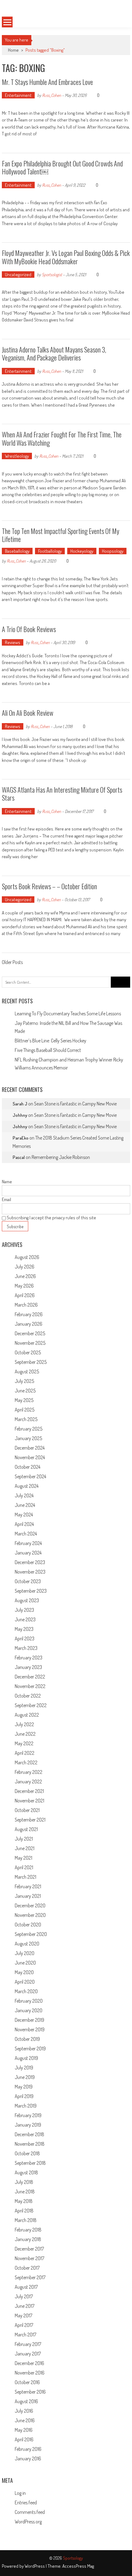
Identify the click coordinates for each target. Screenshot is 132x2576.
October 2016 (27, 2382)
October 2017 (27, 2268)
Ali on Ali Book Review (28, 713)
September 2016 (30, 2392)
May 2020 (24, 1972)
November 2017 (29, 2258)
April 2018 (24, 2211)
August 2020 (27, 1944)
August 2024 (27, 1486)
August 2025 (27, 1372)
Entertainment (18, 95)
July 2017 (24, 2296)
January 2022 (28, 1782)
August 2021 (26, 1829)
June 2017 (25, 2306)
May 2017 (23, 2315)
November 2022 (30, 1686)
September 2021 (30, 1820)
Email (6, 1199)
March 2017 (25, 2335)
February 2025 (29, 1429)
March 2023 (26, 1648)
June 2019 (25, 2077)
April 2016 (24, 2439)
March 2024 (26, 1534)
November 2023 (30, 1572)
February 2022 (29, 1772)
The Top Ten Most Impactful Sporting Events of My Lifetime (60, 535)
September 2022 (31, 1705)
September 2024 (30, 1476)
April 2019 (24, 2096)
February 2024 (28, 1543)
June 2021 (25, 1848)
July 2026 (25, 1267)
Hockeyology (82, 551)
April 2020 (25, 1982)
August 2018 (26, 2172)
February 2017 (28, 2344)
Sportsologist (52, 275)
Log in (20, 2493)
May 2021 (23, 1858)
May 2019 (24, 2087)
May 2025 (24, 1400)
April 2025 (25, 1410)
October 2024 (27, 1467)
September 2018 (30, 2163)
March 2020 (26, 1991)
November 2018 (30, 2144)
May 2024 (24, 1515)
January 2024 (28, 1553)
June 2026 (25, 1276)
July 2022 (24, 1724)
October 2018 (27, 2153)
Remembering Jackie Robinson (61, 1157)
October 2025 (28, 1352)
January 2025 (28, 1438)
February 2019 (28, 2115)
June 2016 (25, 2420)
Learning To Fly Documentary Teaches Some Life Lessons (68, 1013)
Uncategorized (18, 275)
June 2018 (25, 2192)
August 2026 (27, 1257)
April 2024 (24, 1524)
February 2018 (28, 2230)
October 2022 (28, 1696)
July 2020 (25, 1953)
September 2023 (31, 1591)
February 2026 (29, 1314)
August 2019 (26, 2058)
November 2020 (30, 1915)
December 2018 (29, 2134)
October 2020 (28, 1925)
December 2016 (29, 2363)
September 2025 (31, 1362)
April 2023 (25, 1638)
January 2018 (28, 2239)
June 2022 (25, 1734)
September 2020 (31, 1934)
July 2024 (24, 1495)
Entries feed (26, 2502)
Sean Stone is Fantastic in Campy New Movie (75, 1104)
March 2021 (25, 1877)
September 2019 (30, 2048)
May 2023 (24, 1629)
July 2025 (24, 1381)
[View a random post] (118, 22)
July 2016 (24, 2411)
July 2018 (24, 2182)
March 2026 (26, 1305)
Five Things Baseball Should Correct (48, 1050)
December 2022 (30, 1677)
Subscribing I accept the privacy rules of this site (51, 1218)
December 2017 (29, 2249)
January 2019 (28, 2125)
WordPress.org (28, 2522)
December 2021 (29, 1791)
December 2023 (30, 1562)
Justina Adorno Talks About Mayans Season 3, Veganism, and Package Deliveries (54, 353)
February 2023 (29, 1658)
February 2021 (28, 1886)
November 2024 (30, 1457)
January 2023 (28, 1667)
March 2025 (26, 1419)
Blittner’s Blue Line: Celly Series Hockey (50, 1041)
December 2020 (30, 1905)
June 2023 (25, 1619)
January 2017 (28, 2354)
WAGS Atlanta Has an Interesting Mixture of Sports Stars (62, 794)
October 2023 (28, 1581)
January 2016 (28, 2459)
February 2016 (28, 2449)
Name (7, 1182)
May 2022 (24, 1743)
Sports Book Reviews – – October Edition (49, 886)
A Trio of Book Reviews (29, 629)
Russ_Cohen (52, 95)
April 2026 (25, 1295)
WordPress (35, 2566)
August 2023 (27, 1600)
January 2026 (29, 1324)
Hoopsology (113, 551)
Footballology (50, 551)
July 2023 (24, 1610)
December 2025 (30, 1333)
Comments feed (30, 2512)
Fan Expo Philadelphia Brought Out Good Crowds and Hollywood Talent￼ (62, 167)
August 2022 (27, 1715)
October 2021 (27, 1810)
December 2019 (29, 2020)
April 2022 (25, 1753)
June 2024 (25, 1505)
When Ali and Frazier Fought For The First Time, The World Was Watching (62, 438)
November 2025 (30, 1343)
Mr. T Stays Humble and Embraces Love (48, 82)
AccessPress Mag (78, 2566)
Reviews (13, 642)
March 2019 (26, 2106)
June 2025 (25, 1391)
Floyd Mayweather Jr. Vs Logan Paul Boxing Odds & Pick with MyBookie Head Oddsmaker (66, 257)
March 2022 (26, 1762)
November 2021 (29, 1801)
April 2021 (24, 1867)
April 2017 (24, 2325)
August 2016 (26, 2401)
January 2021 (28, 1896)
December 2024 (30, 1448)
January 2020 (29, 2010)
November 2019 (30, 2029)
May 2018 (24, 2201)
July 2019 (24, 2068)
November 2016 (30, 2373)
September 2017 (30, 2277)
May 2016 (24, 2430)
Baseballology (17, 551)
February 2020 (29, 2001)
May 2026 (24, 1286)
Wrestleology (17, 456)
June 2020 (25, 1963)
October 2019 (27, 2039)
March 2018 (26, 2220)
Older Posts (12, 963)
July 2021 (24, 1839)
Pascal (19, 1157)
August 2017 (26, 2287)
